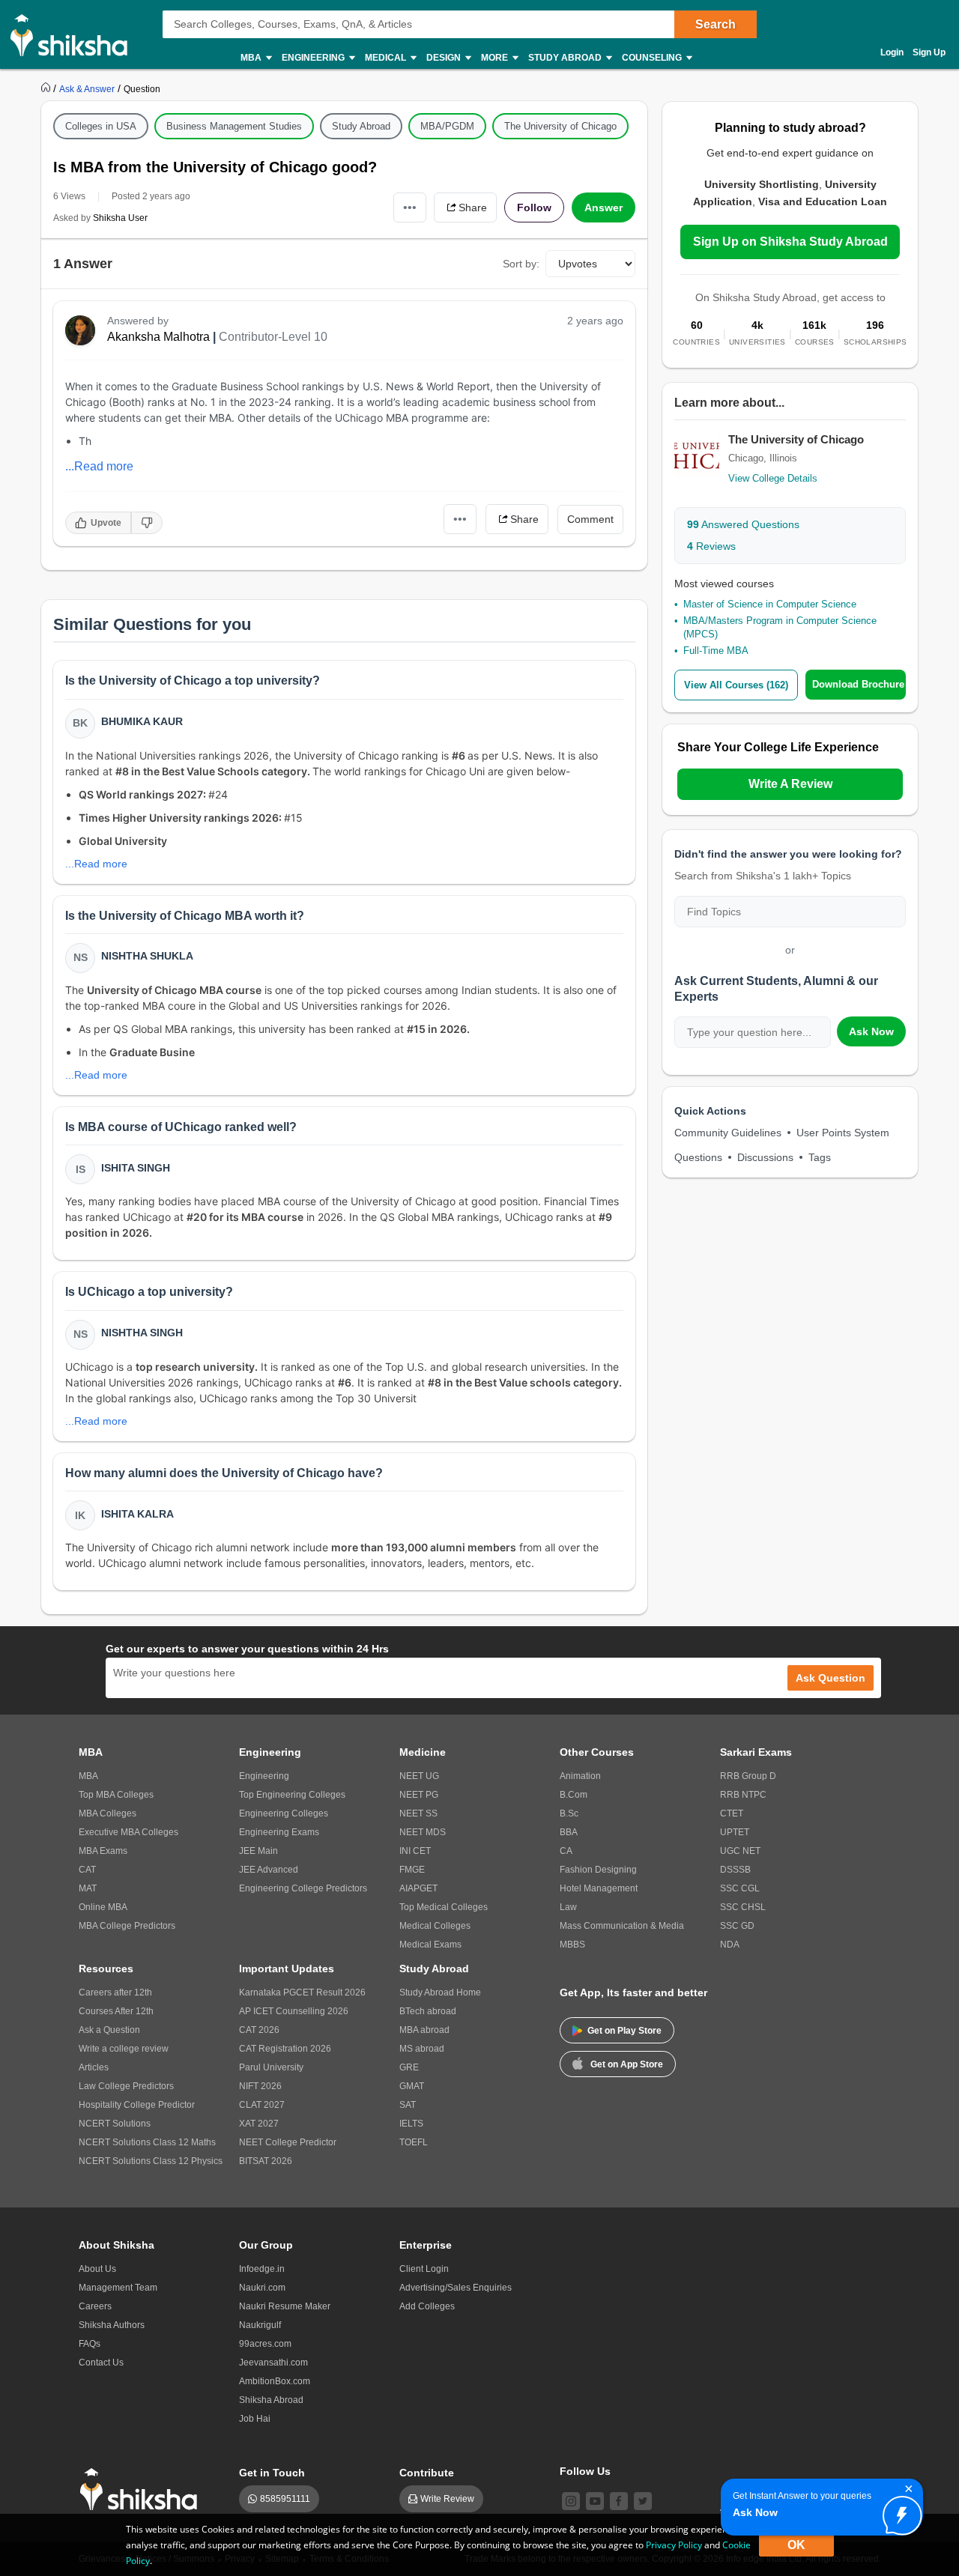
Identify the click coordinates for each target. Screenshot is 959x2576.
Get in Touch (272, 2473)
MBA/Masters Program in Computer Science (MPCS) (780, 627)
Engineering (264, 1776)
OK (796, 2545)
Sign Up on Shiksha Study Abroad (790, 242)
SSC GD (737, 1926)
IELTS (411, 2124)
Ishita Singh (136, 1168)
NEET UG (419, 1776)
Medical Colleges (435, 1926)
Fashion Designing (598, 1870)
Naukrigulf (260, 2325)
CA (566, 1851)
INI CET (415, 1851)
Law (568, 1907)
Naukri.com (262, 2288)
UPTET (735, 1832)
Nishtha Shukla (147, 956)
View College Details (773, 478)
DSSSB (735, 1870)
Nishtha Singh (142, 1333)
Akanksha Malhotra (158, 337)
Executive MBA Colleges (128, 1832)
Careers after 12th (115, 1992)
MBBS (572, 1945)
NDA (730, 1945)
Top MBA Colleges (116, 1795)
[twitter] (643, 2501)
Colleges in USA (101, 126)
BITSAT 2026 (266, 2161)
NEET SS (418, 1813)
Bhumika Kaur (142, 721)
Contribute (427, 2473)
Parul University (271, 2067)
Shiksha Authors (112, 2325)
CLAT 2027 (262, 2105)
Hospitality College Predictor (137, 2105)
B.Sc (569, 1813)
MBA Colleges (108, 1813)
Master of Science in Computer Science (770, 604)
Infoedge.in (262, 2269)
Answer (603, 207)
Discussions (765, 1157)
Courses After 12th (116, 2011)
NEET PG (419, 1795)
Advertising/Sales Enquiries (456, 2288)
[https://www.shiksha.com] (47, 88)
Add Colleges (427, 2306)
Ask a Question (109, 2030)
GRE (409, 2067)
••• (410, 207)
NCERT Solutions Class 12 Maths (147, 2142)
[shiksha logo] (143, 2489)
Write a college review (124, 2049)
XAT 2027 (259, 2124)
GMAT (412, 2086)
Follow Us (585, 2471)
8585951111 (285, 2499)
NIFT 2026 (260, 2086)
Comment (590, 519)
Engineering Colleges (284, 1813)
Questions (698, 1157)
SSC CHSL (743, 1907)
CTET (732, 1813)
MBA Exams (103, 1851)
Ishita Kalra (137, 1514)
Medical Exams (430, 1945)
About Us (97, 2269)
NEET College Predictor (288, 2142)
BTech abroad (428, 2011)
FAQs (90, 2344)
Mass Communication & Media (622, 1926)
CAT (87, 1870)
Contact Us (101, 2363)
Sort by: (521, 264)
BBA (569, 1832)
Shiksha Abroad (271, 2400)
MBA (88, 1776)
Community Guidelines (728, 1133)
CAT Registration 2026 (285, 2049)
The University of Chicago (560, 126)
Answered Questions (743, 524)
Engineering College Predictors (303, 1888)
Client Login (424, 2269)
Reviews (711, 546)
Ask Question (831, 1678)
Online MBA (103, 1907)
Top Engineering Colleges (292, 1795)
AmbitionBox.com (275, 2381)
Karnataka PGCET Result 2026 (302, 1992)
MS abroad (422, 2049)
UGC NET (740, 1851)
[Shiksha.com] (75, 34)
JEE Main (258, 1851)
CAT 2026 (259, 2030)
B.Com (574, 1795)
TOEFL (414, 2142)
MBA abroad (424, 2030)
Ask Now (871, 1031)
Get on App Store (627, 2064)
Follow (534, 207)
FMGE (412, 1870)
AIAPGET (418, 1888)
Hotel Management (599, 1888)
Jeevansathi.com (273, 2363)
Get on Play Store (624, 2031)
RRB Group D (748, 1776)
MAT (88, 1888)
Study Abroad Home (440, 1992)
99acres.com (265, 2344)
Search (716, 24)
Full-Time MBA (716, 651)
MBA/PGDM (447, 126)
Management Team (118, 2288)
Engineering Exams (279, 1832)
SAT (408, 2105)
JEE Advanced (269, 1870)
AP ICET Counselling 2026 (294, 2011)
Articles (94, 2067)
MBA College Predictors (127, 1926)
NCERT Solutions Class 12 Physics (151, 2161)
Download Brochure (858, 684)
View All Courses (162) (736, 685)
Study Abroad (361, 126)
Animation (580, 1776)
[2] (898, 2512)
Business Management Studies (234, 126)
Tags (820, 1157)
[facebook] (619, 2501)
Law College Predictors (126, 2086)
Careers (95, 2306)
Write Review (447, 2499)
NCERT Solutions (115, 2124)
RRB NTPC (743, 1795)
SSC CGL (740, 1888)
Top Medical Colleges (444, 1907)
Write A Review (790, 784)
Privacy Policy (674, 2545)
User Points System (843, 1133)
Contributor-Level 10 (273, 337)
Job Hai (255, 2419)
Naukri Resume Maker (285, 2306)
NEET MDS (423, 1832)
